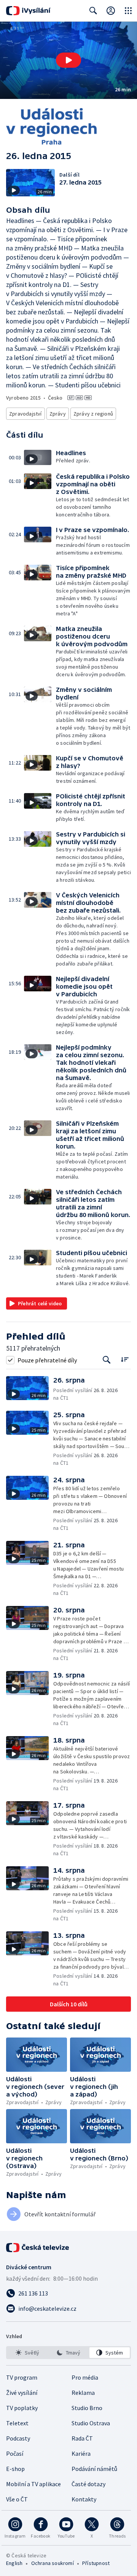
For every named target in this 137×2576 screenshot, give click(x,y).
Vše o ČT (17, 2499)
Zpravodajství (25, 414)
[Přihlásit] (111, 11)
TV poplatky (22, 2408)
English (14, 2563)
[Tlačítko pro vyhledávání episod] (107, 1360)
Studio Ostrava (91, 2423)
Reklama (83, 2393)
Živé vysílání (22, 2393)
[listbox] (68, 2353)
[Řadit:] (125, 1359)
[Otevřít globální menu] (128, 11)
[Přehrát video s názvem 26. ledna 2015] (68, 60)
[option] (27, 2353)
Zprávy (58, 414)
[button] (68, 60)
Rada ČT (82, 2438)
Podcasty (18, 2438)
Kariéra (81, 2453)
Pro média (85, 2377)
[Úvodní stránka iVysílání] (28, 11)
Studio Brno (87, 2408)
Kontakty (84, 2499)
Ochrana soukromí (53, 2563)
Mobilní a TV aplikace (33, 2484)
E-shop (15, 2469)
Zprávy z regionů (93, 414)
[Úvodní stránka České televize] (38, 2248)
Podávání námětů (94, 2469)
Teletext (17, 2423)
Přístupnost (96, 2563)
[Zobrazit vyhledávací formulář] (93, 11)
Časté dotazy (88, 2484)
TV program (22, 2377)
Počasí (15, 2453)
